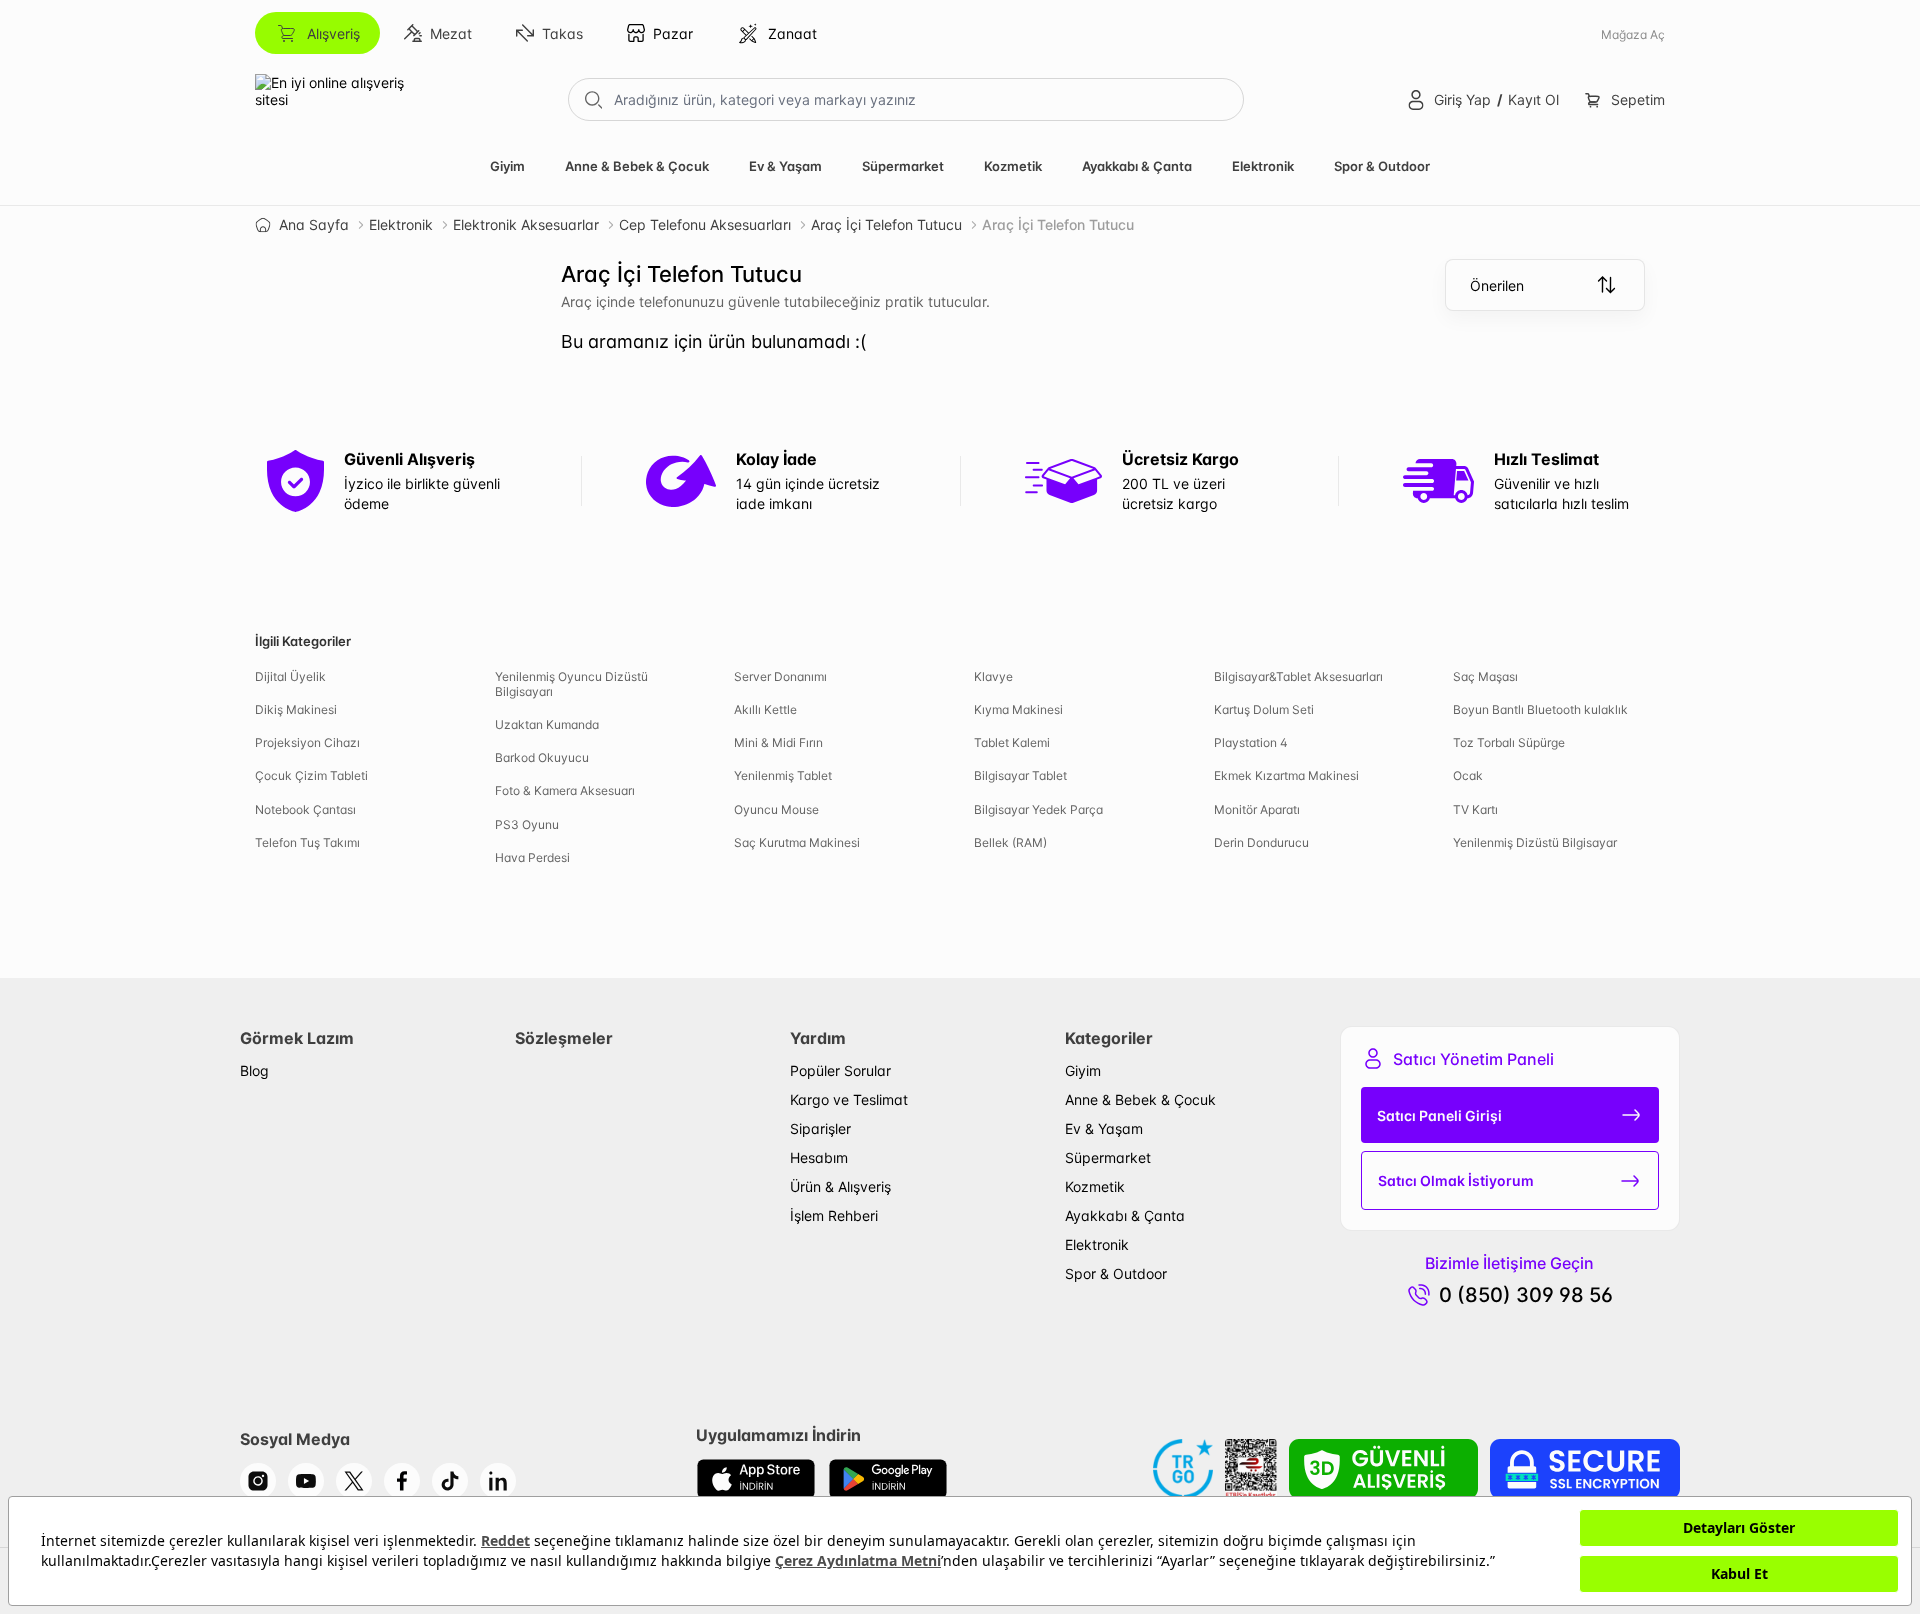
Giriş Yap (1462, 99)
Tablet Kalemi (1012, 742)
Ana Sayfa (314, 224)
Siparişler (820, 1128)
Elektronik (1263, 166)
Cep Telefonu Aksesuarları (705, 224)
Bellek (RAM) (1010, 842)
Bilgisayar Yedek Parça (1038, 809)
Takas (562, 33)
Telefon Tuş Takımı (307, 842)
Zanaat (792, 33)
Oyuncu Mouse (776, 809)
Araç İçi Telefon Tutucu (886, 224)
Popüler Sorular (840, 1070)
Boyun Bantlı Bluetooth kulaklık (1540, 709)
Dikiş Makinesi (296, 709)
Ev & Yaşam (785, 166)
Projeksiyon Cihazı (307, 742)
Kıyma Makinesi (1018, 709)
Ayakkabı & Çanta (1137, 166)
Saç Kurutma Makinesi (797, 842)
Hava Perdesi (532, 857)
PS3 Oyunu (527, 824)
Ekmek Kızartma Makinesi (1286, 775)
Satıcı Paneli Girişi (1439, 1115)
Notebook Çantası (305, 809)
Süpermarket (903, 166)
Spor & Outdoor (1382, 166)
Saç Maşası (1485, 676)
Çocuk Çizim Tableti (311, 775)
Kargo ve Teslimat (849, 1099)
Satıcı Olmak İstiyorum (1456, 1180)
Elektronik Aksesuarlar (526, 224)
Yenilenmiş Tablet (783, 775)
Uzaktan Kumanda (547, 724)
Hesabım (819, 1157)
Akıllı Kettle (765, 709)
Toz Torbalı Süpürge (1509, 742)
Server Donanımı (780, 676)
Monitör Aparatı (1257, 809)
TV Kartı (1475, 809)
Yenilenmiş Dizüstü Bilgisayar (1535, 842)
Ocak (1468, 775)
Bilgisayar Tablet (1020, 775)
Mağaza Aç (1633, 34)
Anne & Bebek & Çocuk (637, 166)
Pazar (673, 33)
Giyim (507, 166)
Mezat (451, 33)
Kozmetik (1013, 166)
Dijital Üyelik (290, 676)
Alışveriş (333, 33)
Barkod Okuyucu (542, 757)
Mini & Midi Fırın (778, 742)
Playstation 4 (1251, 742)
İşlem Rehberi (834, 1215)
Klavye (993, 676)
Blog (254, 1070)
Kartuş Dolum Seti (1264, 709)
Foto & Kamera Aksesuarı (565, 790)
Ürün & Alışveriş (840, 1186)
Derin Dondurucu (1261, 842)
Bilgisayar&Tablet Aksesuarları (1298, 676)
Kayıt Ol (1533, 99)
